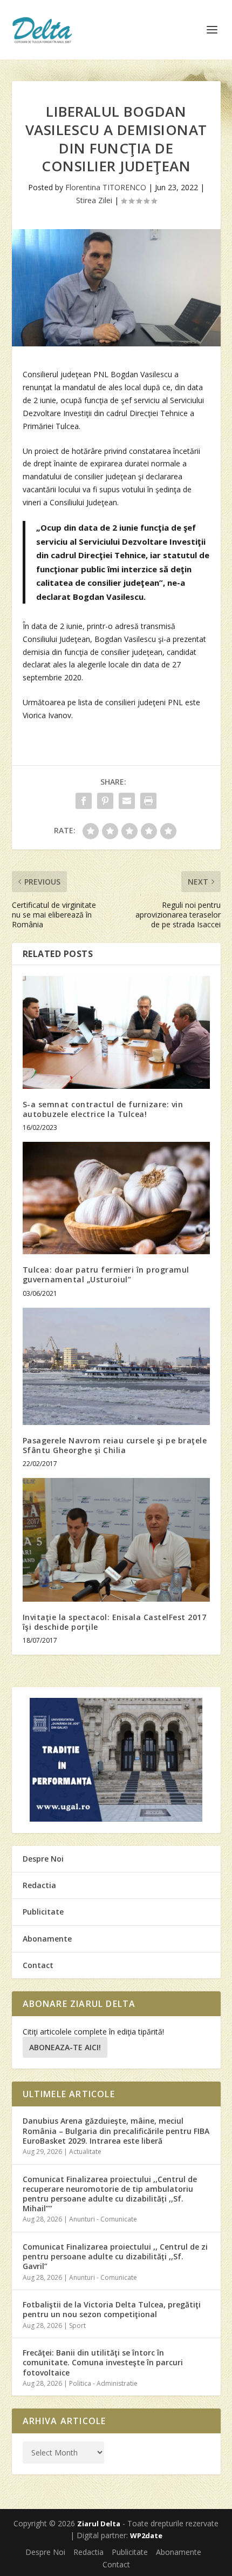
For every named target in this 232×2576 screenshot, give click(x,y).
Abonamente (47, 1939)
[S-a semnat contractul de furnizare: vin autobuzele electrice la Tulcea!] (116, 1032)
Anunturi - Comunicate (103, 2219)
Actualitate (85, 2152)
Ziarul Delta (99, 2524)
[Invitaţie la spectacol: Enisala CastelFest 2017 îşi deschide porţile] (116, 1540)
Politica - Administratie (103, 2383)
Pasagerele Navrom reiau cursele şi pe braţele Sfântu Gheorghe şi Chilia (115, 1445)
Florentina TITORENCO (106, 187)
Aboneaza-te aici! (65, 2047)
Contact (38, 1965)
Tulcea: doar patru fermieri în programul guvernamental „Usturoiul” (106, 1274)
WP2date (146, 2535)
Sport (77, 2326)
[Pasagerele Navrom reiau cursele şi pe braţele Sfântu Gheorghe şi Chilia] (116, 1366)
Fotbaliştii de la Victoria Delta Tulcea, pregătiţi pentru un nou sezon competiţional (112, 2309)
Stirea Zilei (94, 200)
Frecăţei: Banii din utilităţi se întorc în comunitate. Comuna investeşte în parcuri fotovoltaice (103, 2362)
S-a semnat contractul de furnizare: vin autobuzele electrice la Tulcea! (103, 1109)
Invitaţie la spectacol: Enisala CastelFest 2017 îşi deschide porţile (115, 1622)
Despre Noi (43, 1859)
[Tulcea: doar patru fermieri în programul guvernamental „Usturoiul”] (116, 1198)
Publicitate (43, 1912)
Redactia (39, 1885)
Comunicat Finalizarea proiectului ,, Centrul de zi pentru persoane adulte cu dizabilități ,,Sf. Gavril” (115, 2256)
